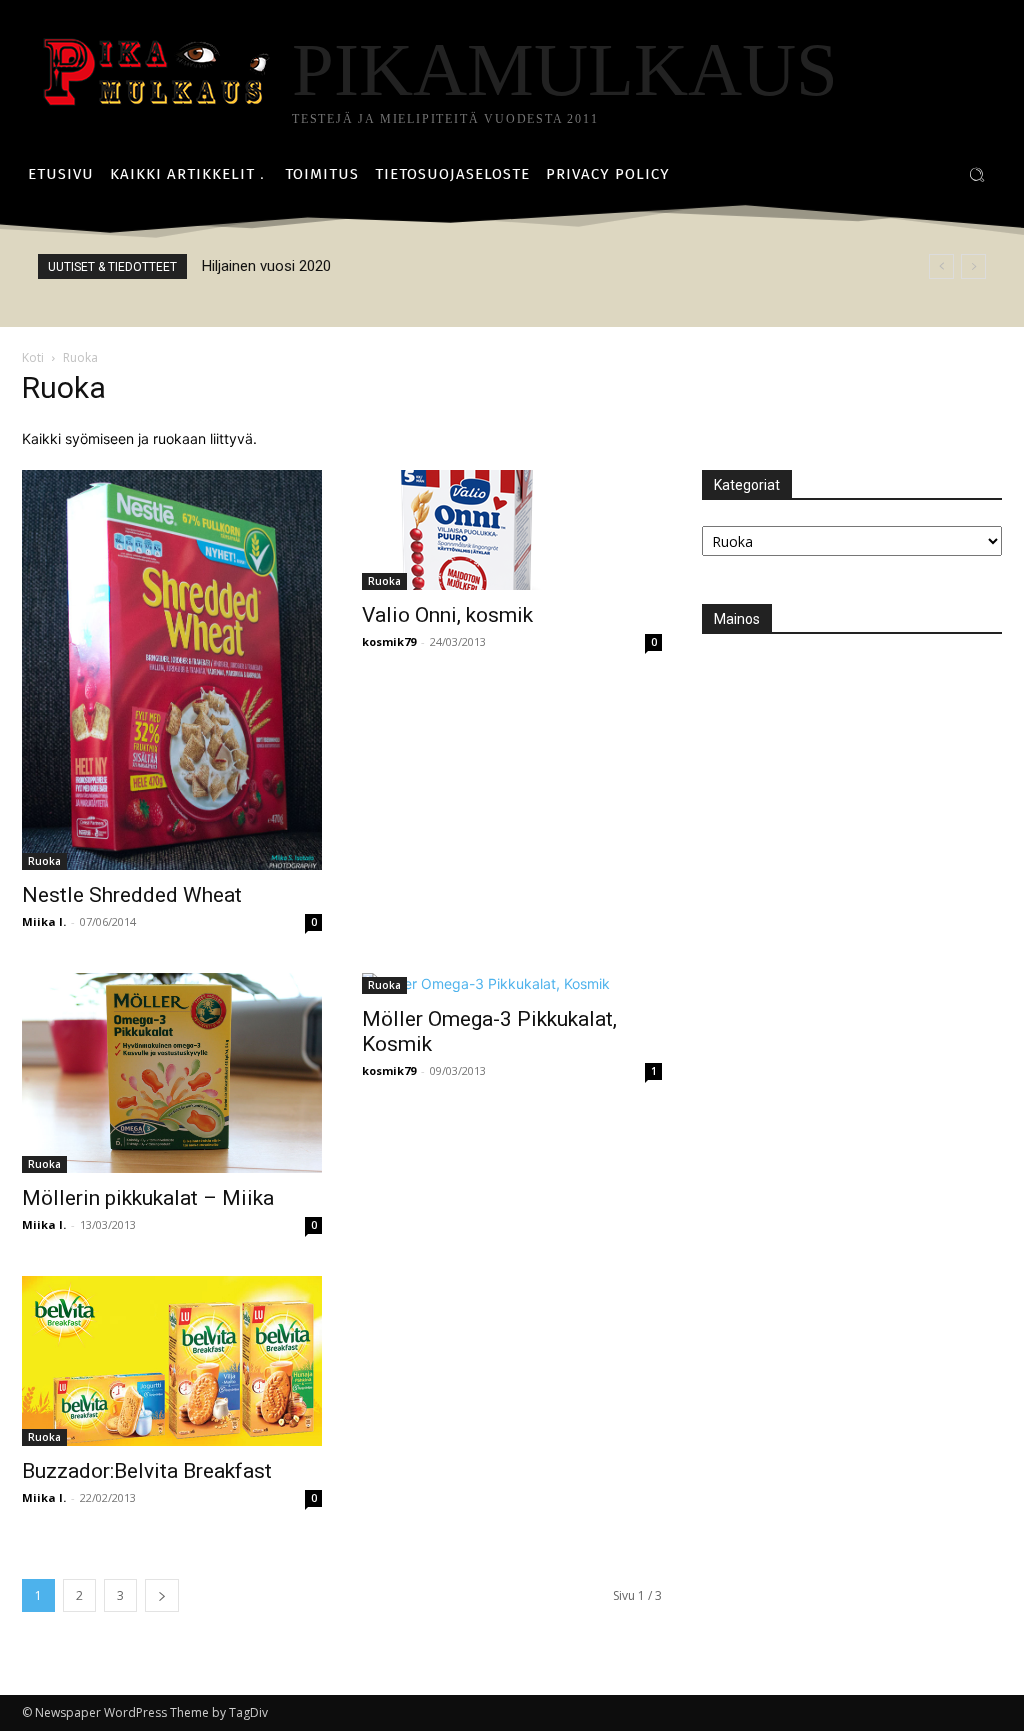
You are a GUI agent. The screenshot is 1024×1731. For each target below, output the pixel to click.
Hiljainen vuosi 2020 (266, 266)
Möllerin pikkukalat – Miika (148, 1198)
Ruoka (44, 861)
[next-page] (162, 1595)
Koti (33, 357)
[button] (977, 175)
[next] (973, 266)
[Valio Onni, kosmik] (512, 530)
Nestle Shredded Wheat (132, 895)
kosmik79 (389, 641)
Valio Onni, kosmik (447, 615)
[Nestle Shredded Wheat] (172, 670)
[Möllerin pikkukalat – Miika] (172, 1073)
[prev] (941, 266)
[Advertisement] (852, 785)
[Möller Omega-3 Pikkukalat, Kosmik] (512, 983)
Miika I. (44, 921)
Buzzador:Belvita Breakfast (147, 1471)
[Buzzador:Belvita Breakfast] (172, 1361)
